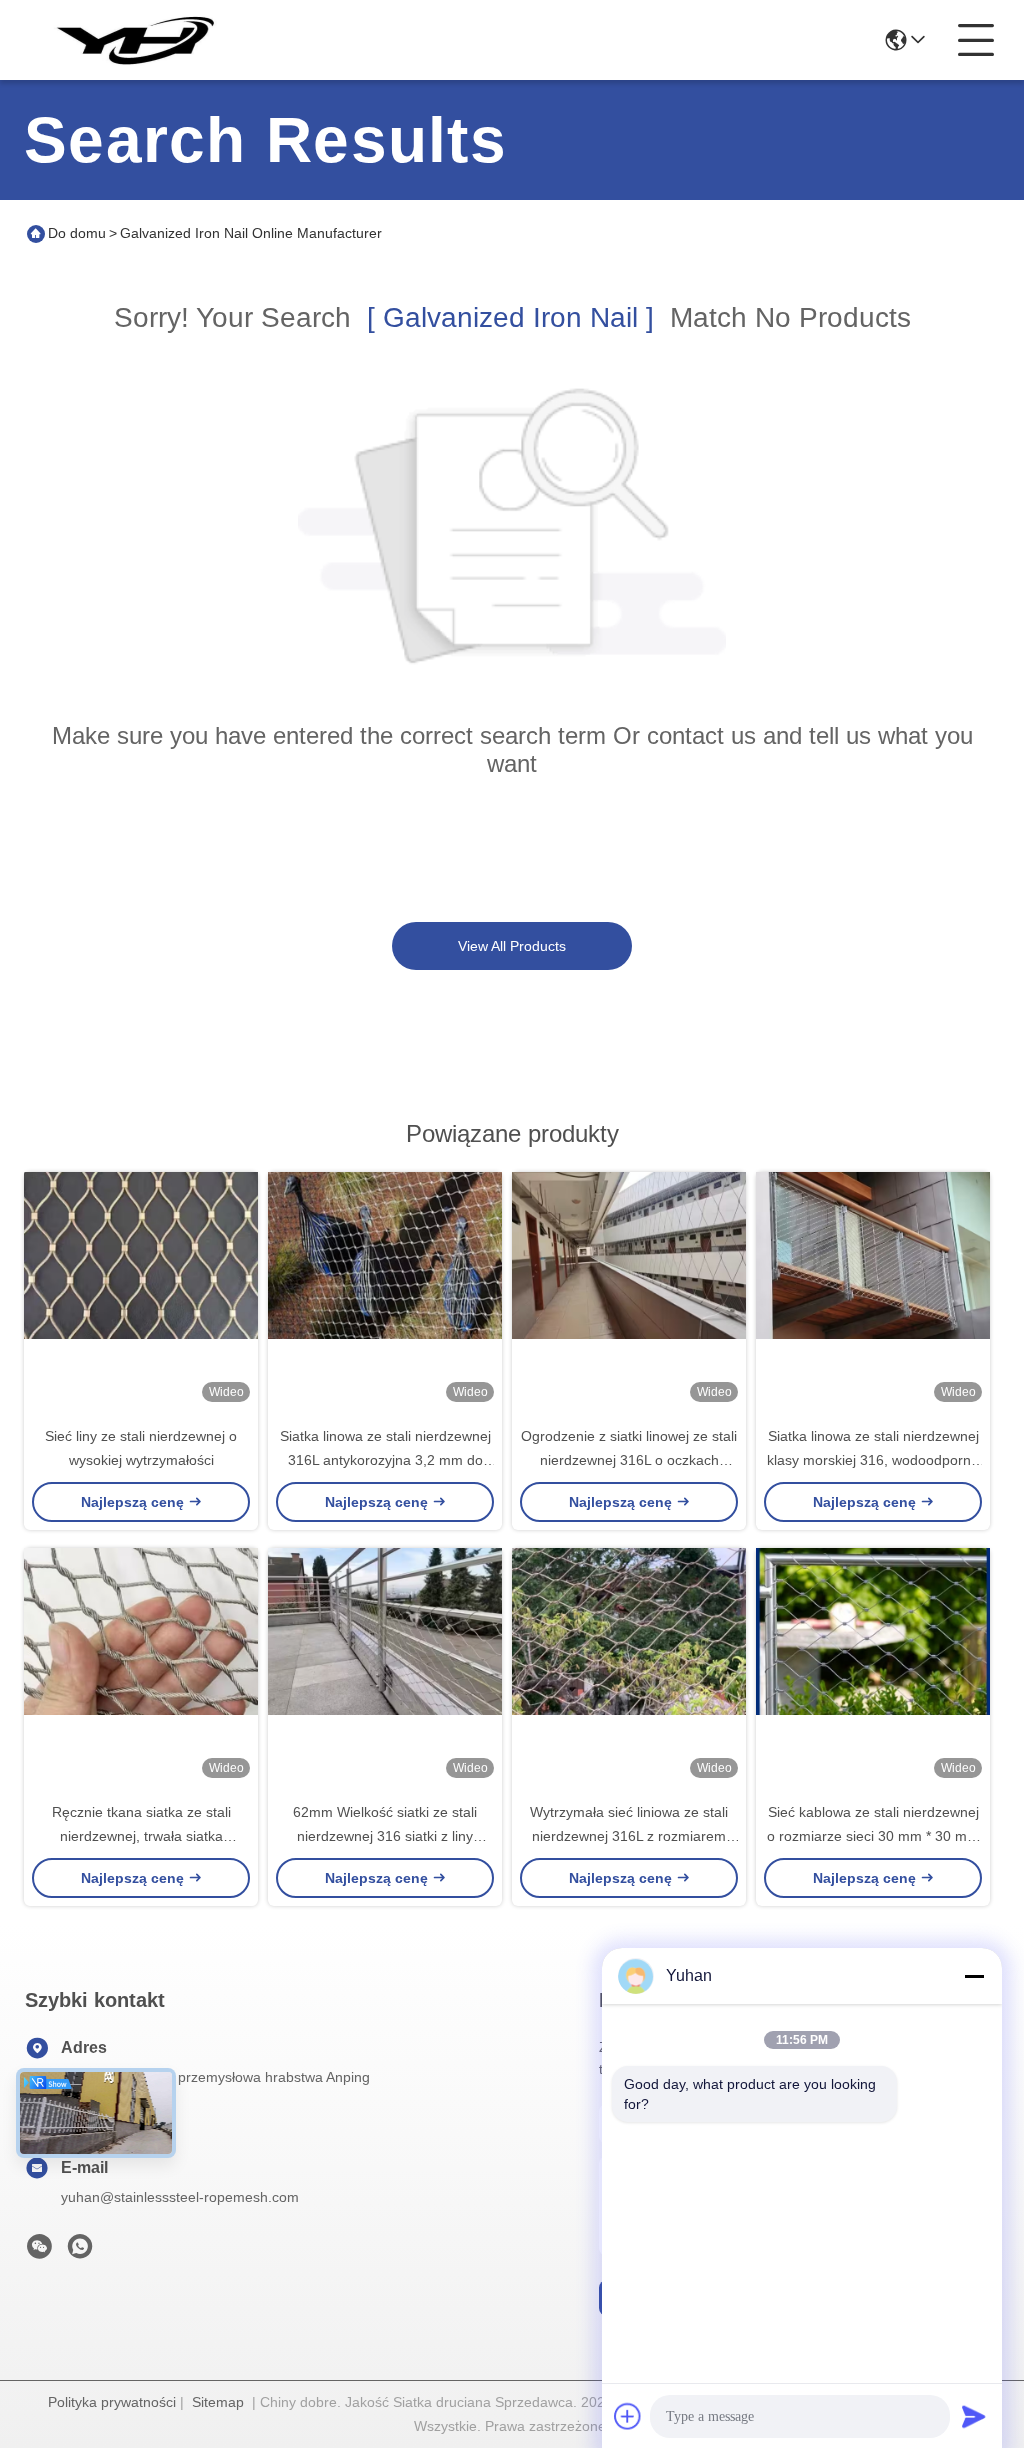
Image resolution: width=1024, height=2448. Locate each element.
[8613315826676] (80, 2252)
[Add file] (628, 2416)
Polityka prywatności (112, 2402)
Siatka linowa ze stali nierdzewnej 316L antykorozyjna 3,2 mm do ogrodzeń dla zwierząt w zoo (385, 1460)
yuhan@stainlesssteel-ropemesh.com (180, 2197)
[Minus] (974, 1976)
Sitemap (218, 2402)
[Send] (974, 2416)
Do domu (77, 233)
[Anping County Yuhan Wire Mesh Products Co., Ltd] (134, 40)
